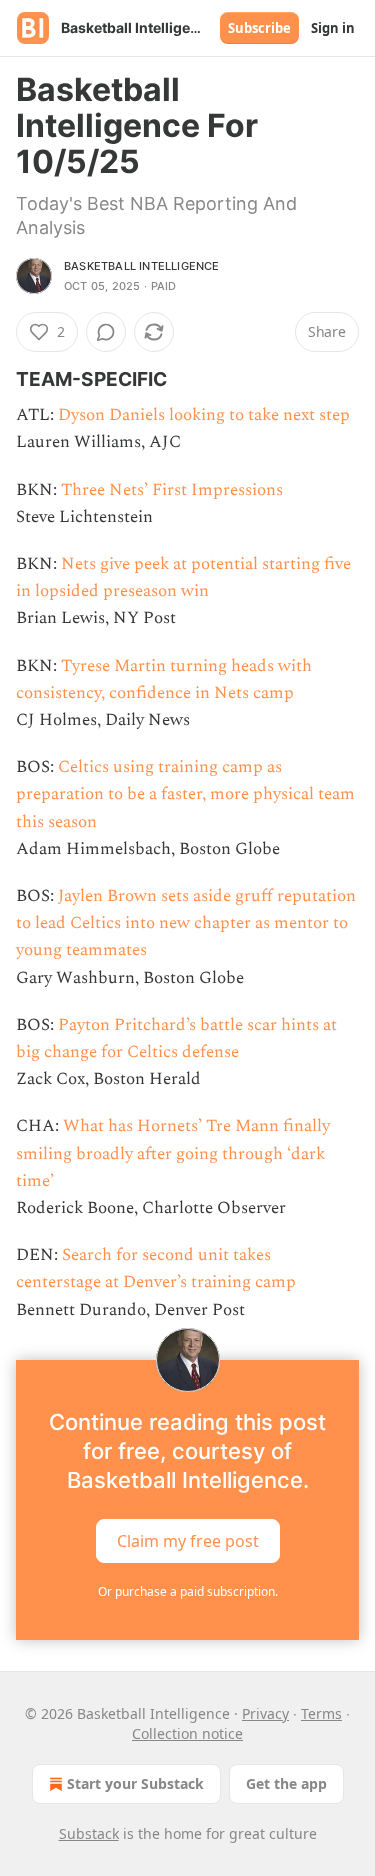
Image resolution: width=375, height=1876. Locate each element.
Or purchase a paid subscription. (188, 1591)
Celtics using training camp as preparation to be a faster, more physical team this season (185, 794)
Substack (89, 1833)
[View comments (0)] (106, 332)
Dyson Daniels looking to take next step (204, 415)
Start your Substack (135, 1783)
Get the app (286, 1783)
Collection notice (187, 1733)
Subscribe (259, 28)
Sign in (333, 28)
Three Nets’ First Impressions (172, 490)
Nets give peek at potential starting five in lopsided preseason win (183, 577)
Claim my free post (188, 1540)
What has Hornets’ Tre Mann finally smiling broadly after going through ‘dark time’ (173, 1153)
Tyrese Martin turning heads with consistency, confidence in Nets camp (164, 679)
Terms (321, 1713)
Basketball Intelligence (142, 266)
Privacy (265, 1713)
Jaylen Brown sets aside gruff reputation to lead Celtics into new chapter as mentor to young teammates (186, 923)
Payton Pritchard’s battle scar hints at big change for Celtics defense (176, 1038)
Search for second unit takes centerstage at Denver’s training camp (156, 1268)
